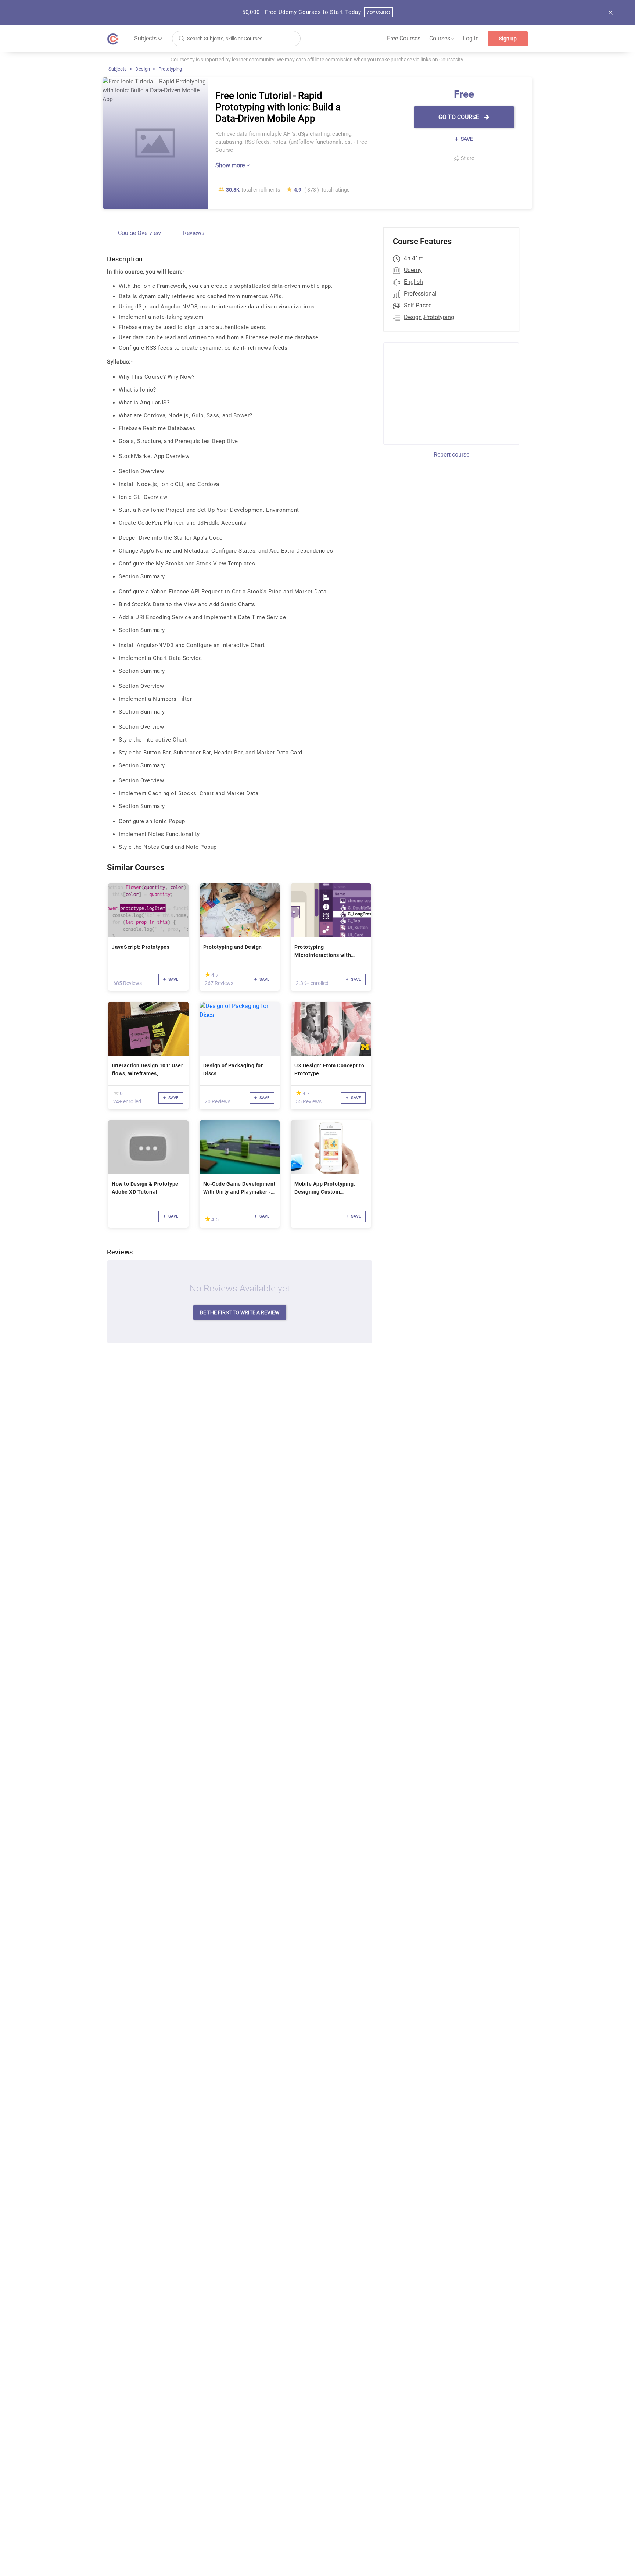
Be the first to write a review (240, 1312)
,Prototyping (439, 317)
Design (143, 69)
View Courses (379, 12)
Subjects (118, 69)
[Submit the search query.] (182, 38)
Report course (451, 455)
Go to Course (460, 117)
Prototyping (170, 69)
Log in (471, 38)
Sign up (508, 39)
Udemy (413, 270)
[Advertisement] (445, 393)
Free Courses (404, 38)
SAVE (466, 139)
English (413, 282)
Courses (442, 39)
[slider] (208, 974)
